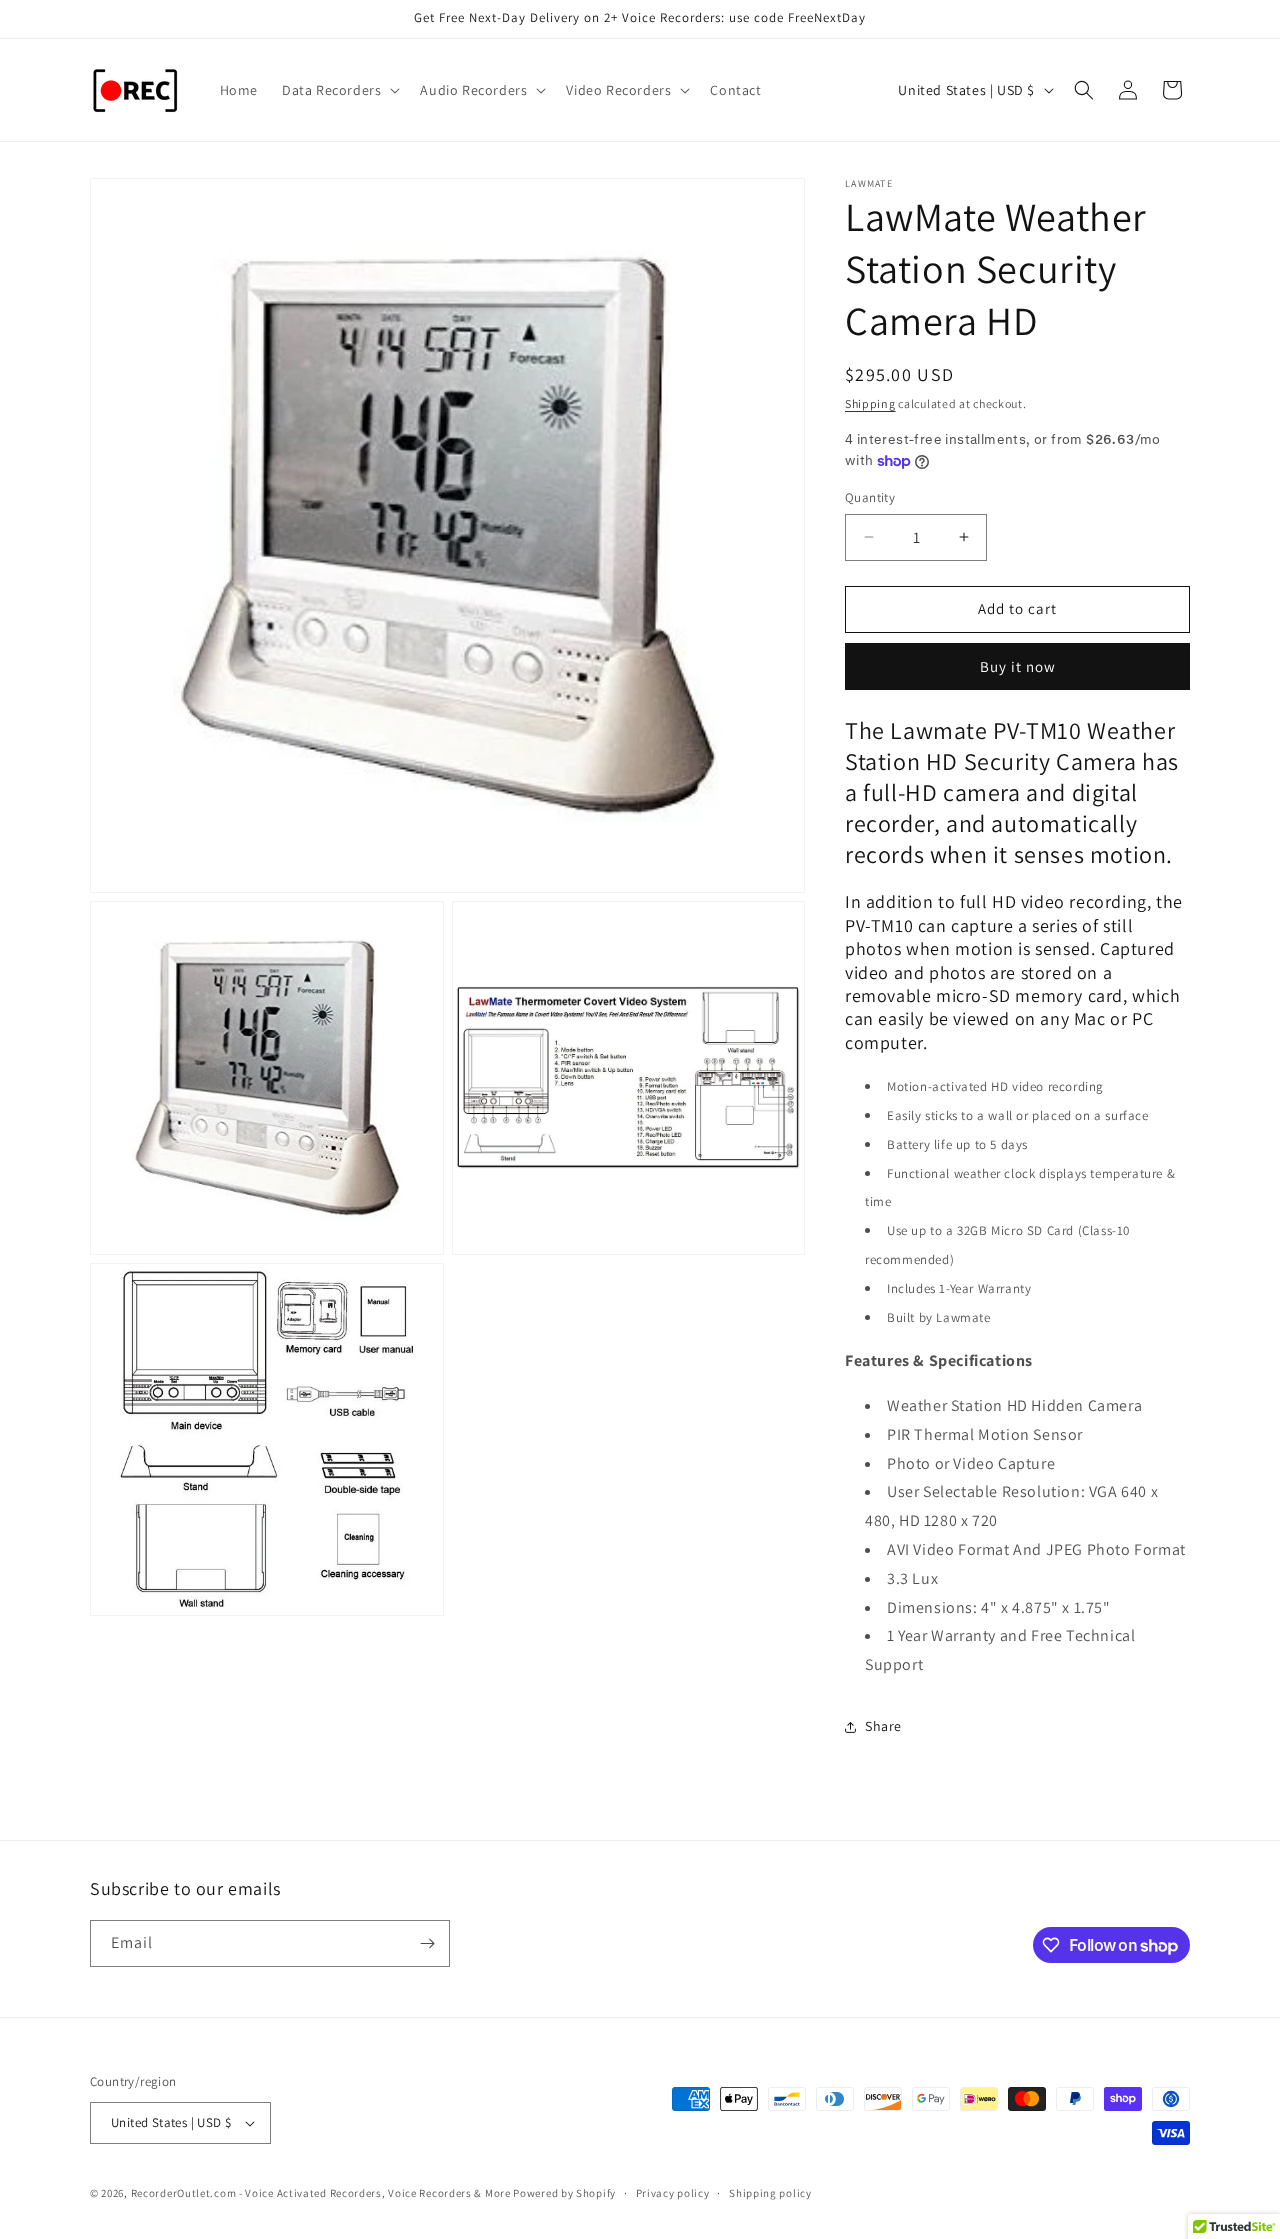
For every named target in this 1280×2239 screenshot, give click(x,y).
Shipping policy (770, 2193)
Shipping (870, 403)
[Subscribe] (427, 1943)
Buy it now (1018, 666)
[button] (339, 90)
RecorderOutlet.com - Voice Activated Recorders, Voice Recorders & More (321, 2193)
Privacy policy (673, 2193)
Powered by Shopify (564, 2193)
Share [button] (883, 1726)
